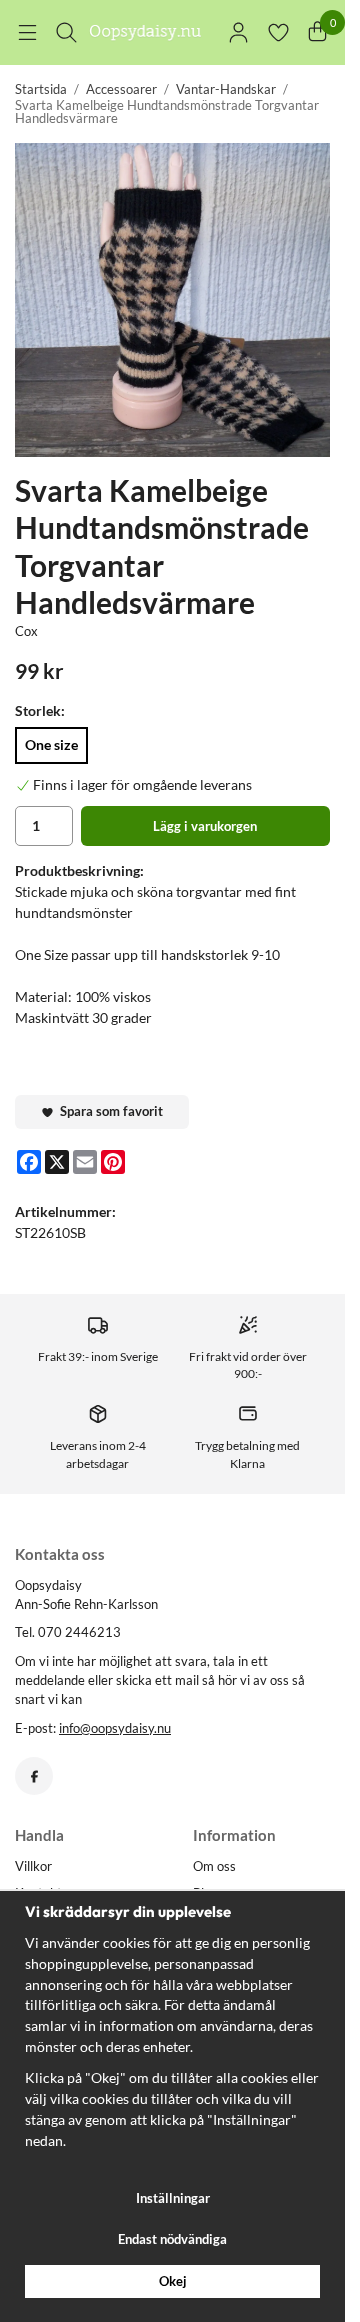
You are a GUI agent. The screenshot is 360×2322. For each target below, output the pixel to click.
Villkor (33, 1866)
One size (51, 744)
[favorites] (278, 32)
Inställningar (173, 2198)
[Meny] (27, 32)
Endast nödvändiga (172, 2239)
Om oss (214, 1866)
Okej (173, 2281)
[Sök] (66, 32)
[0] (317, 32)
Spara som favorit (108, 1111)
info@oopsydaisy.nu (115, 1728)
